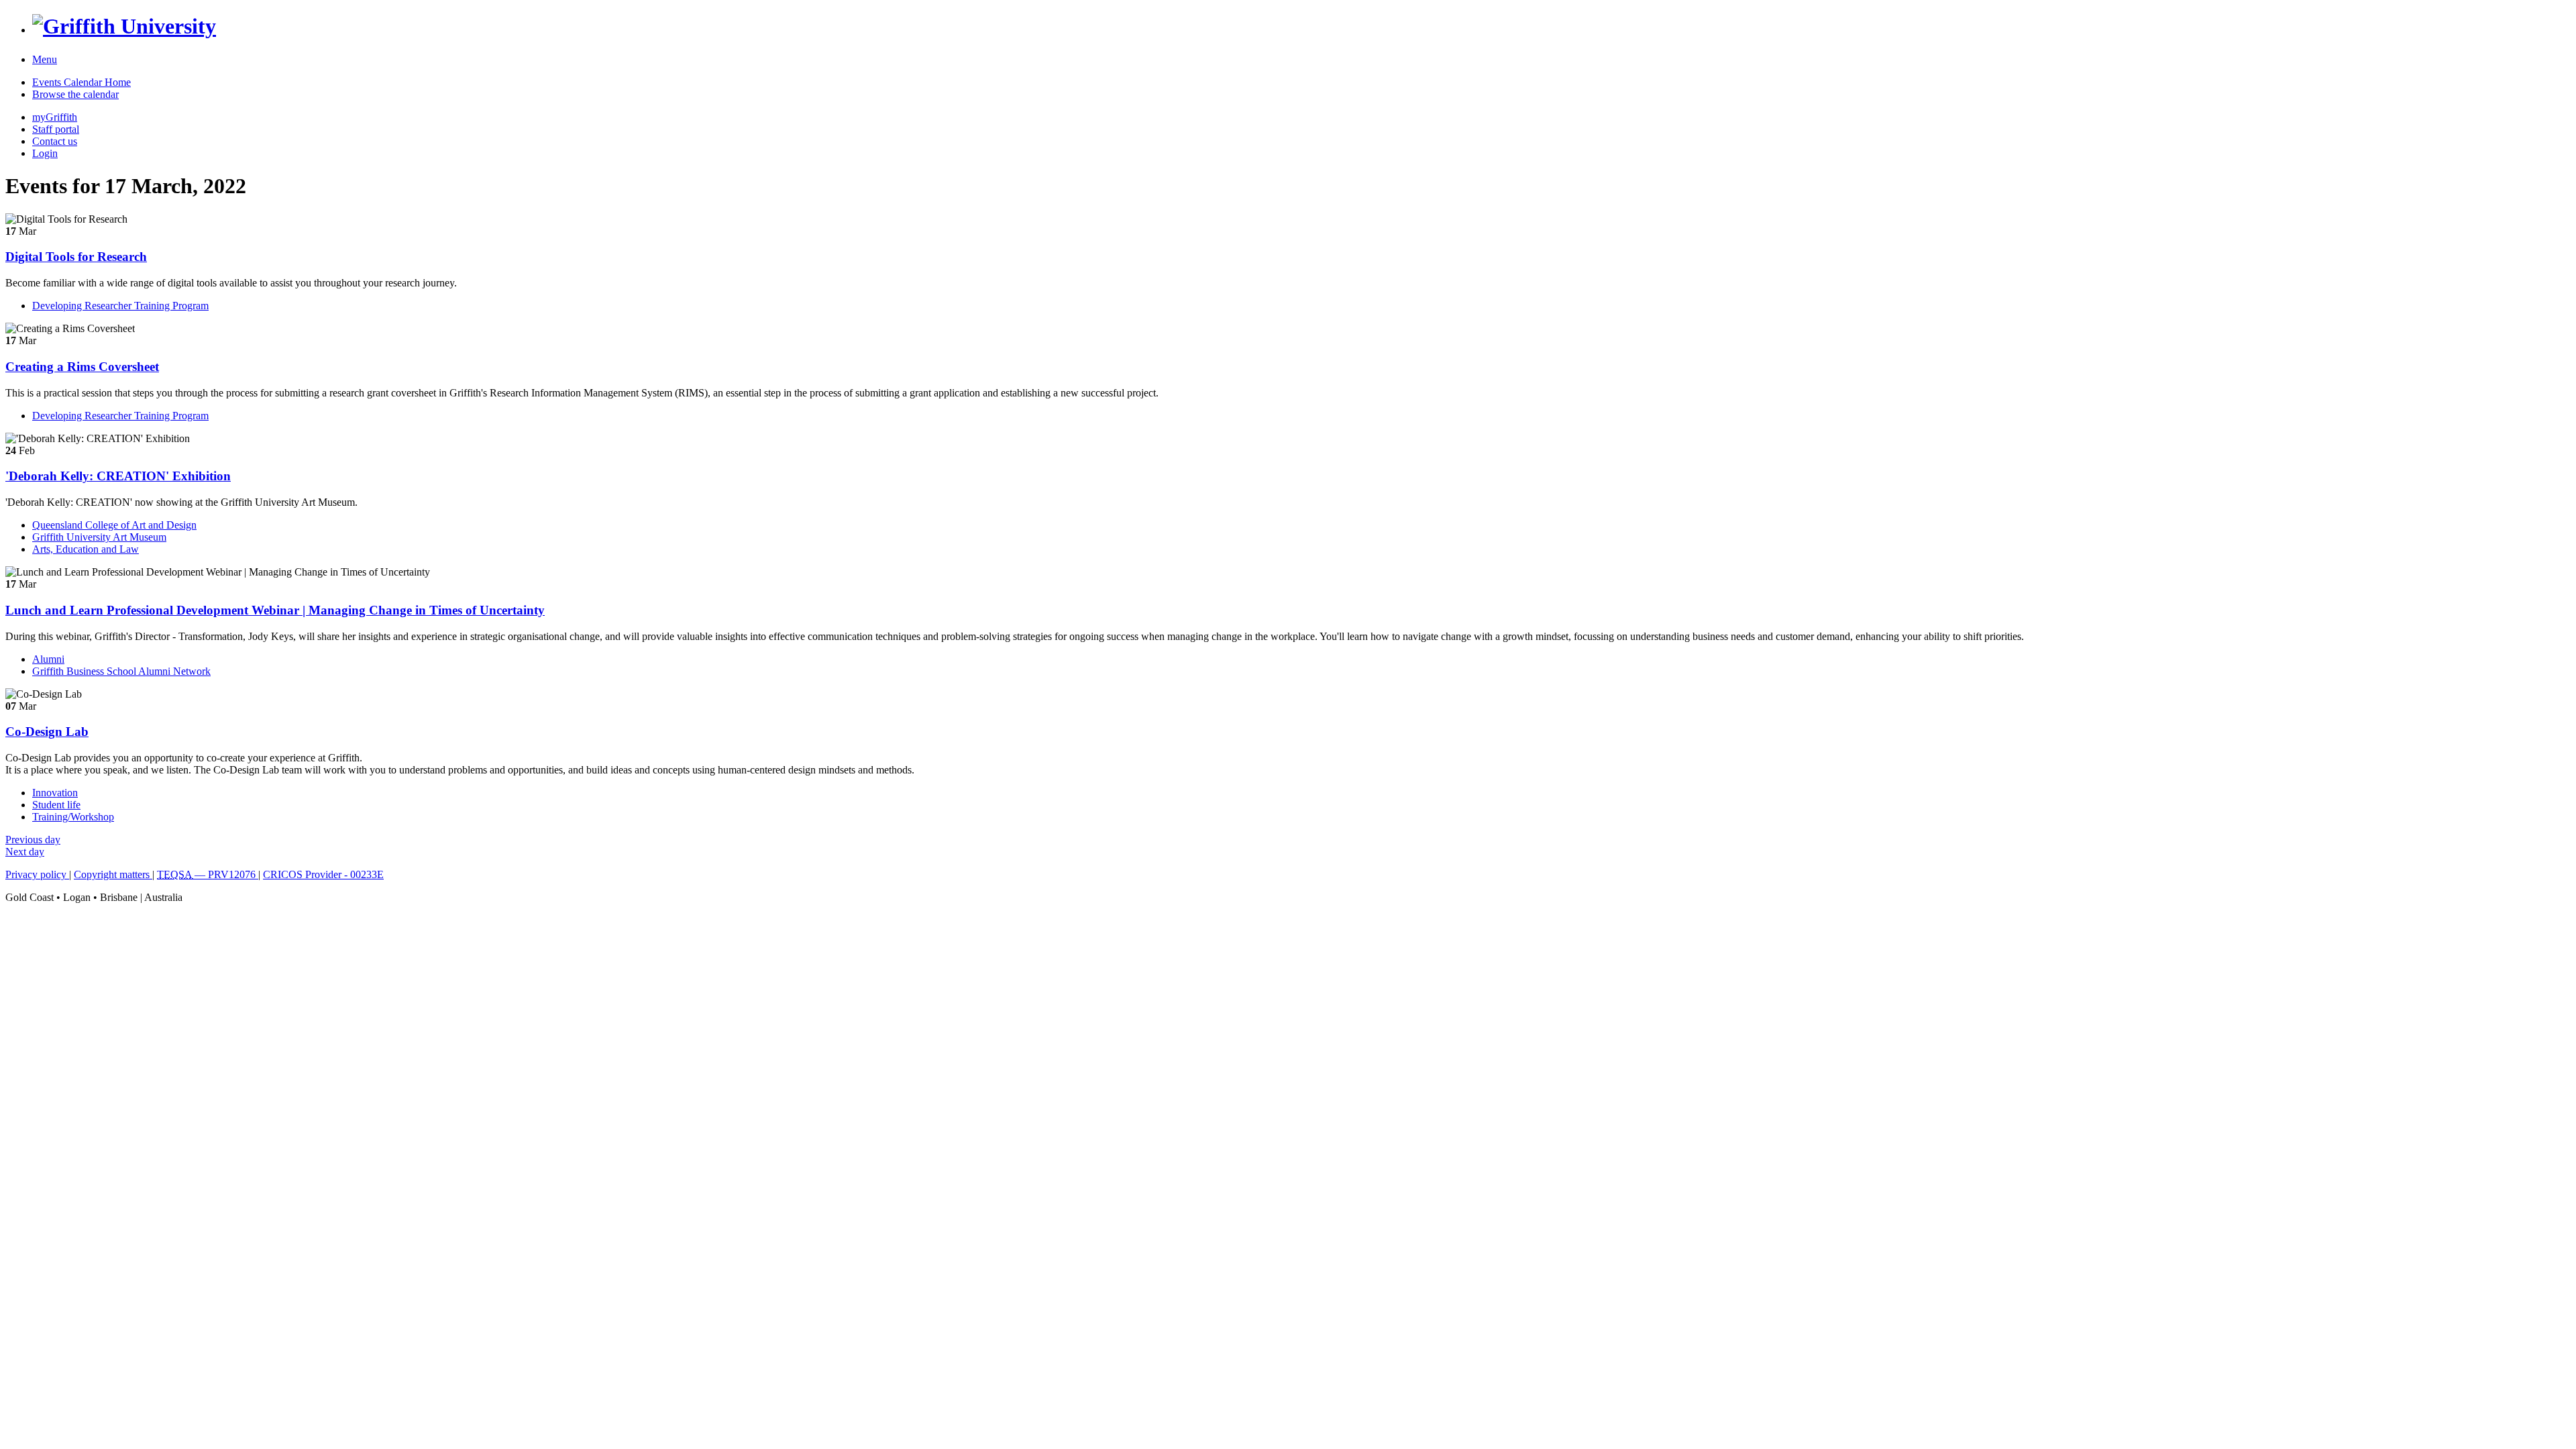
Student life (56, 805)
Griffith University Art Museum (99, 537)
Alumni (48, 659)
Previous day (33, 840)
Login (45, 153)
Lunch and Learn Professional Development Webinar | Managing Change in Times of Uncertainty (275, 610)
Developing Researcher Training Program (120, 306)
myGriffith (55, 117)
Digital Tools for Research (76, 257)
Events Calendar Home (82, 82)
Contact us (55, 141)
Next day (25, 852)
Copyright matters (113, 874)
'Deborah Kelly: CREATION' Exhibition (118, 476)
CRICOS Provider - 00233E (323, 874)
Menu (45, 59)
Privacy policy (37, 874)
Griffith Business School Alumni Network (121, 671)
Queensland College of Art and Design (114, 525)
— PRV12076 (208, 874)
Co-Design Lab (47, 732)
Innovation (55, 793)
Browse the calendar (75, 94)
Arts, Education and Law (86, 549)
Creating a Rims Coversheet (82, 367)
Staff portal (56, 129)
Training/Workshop (73, 817)
